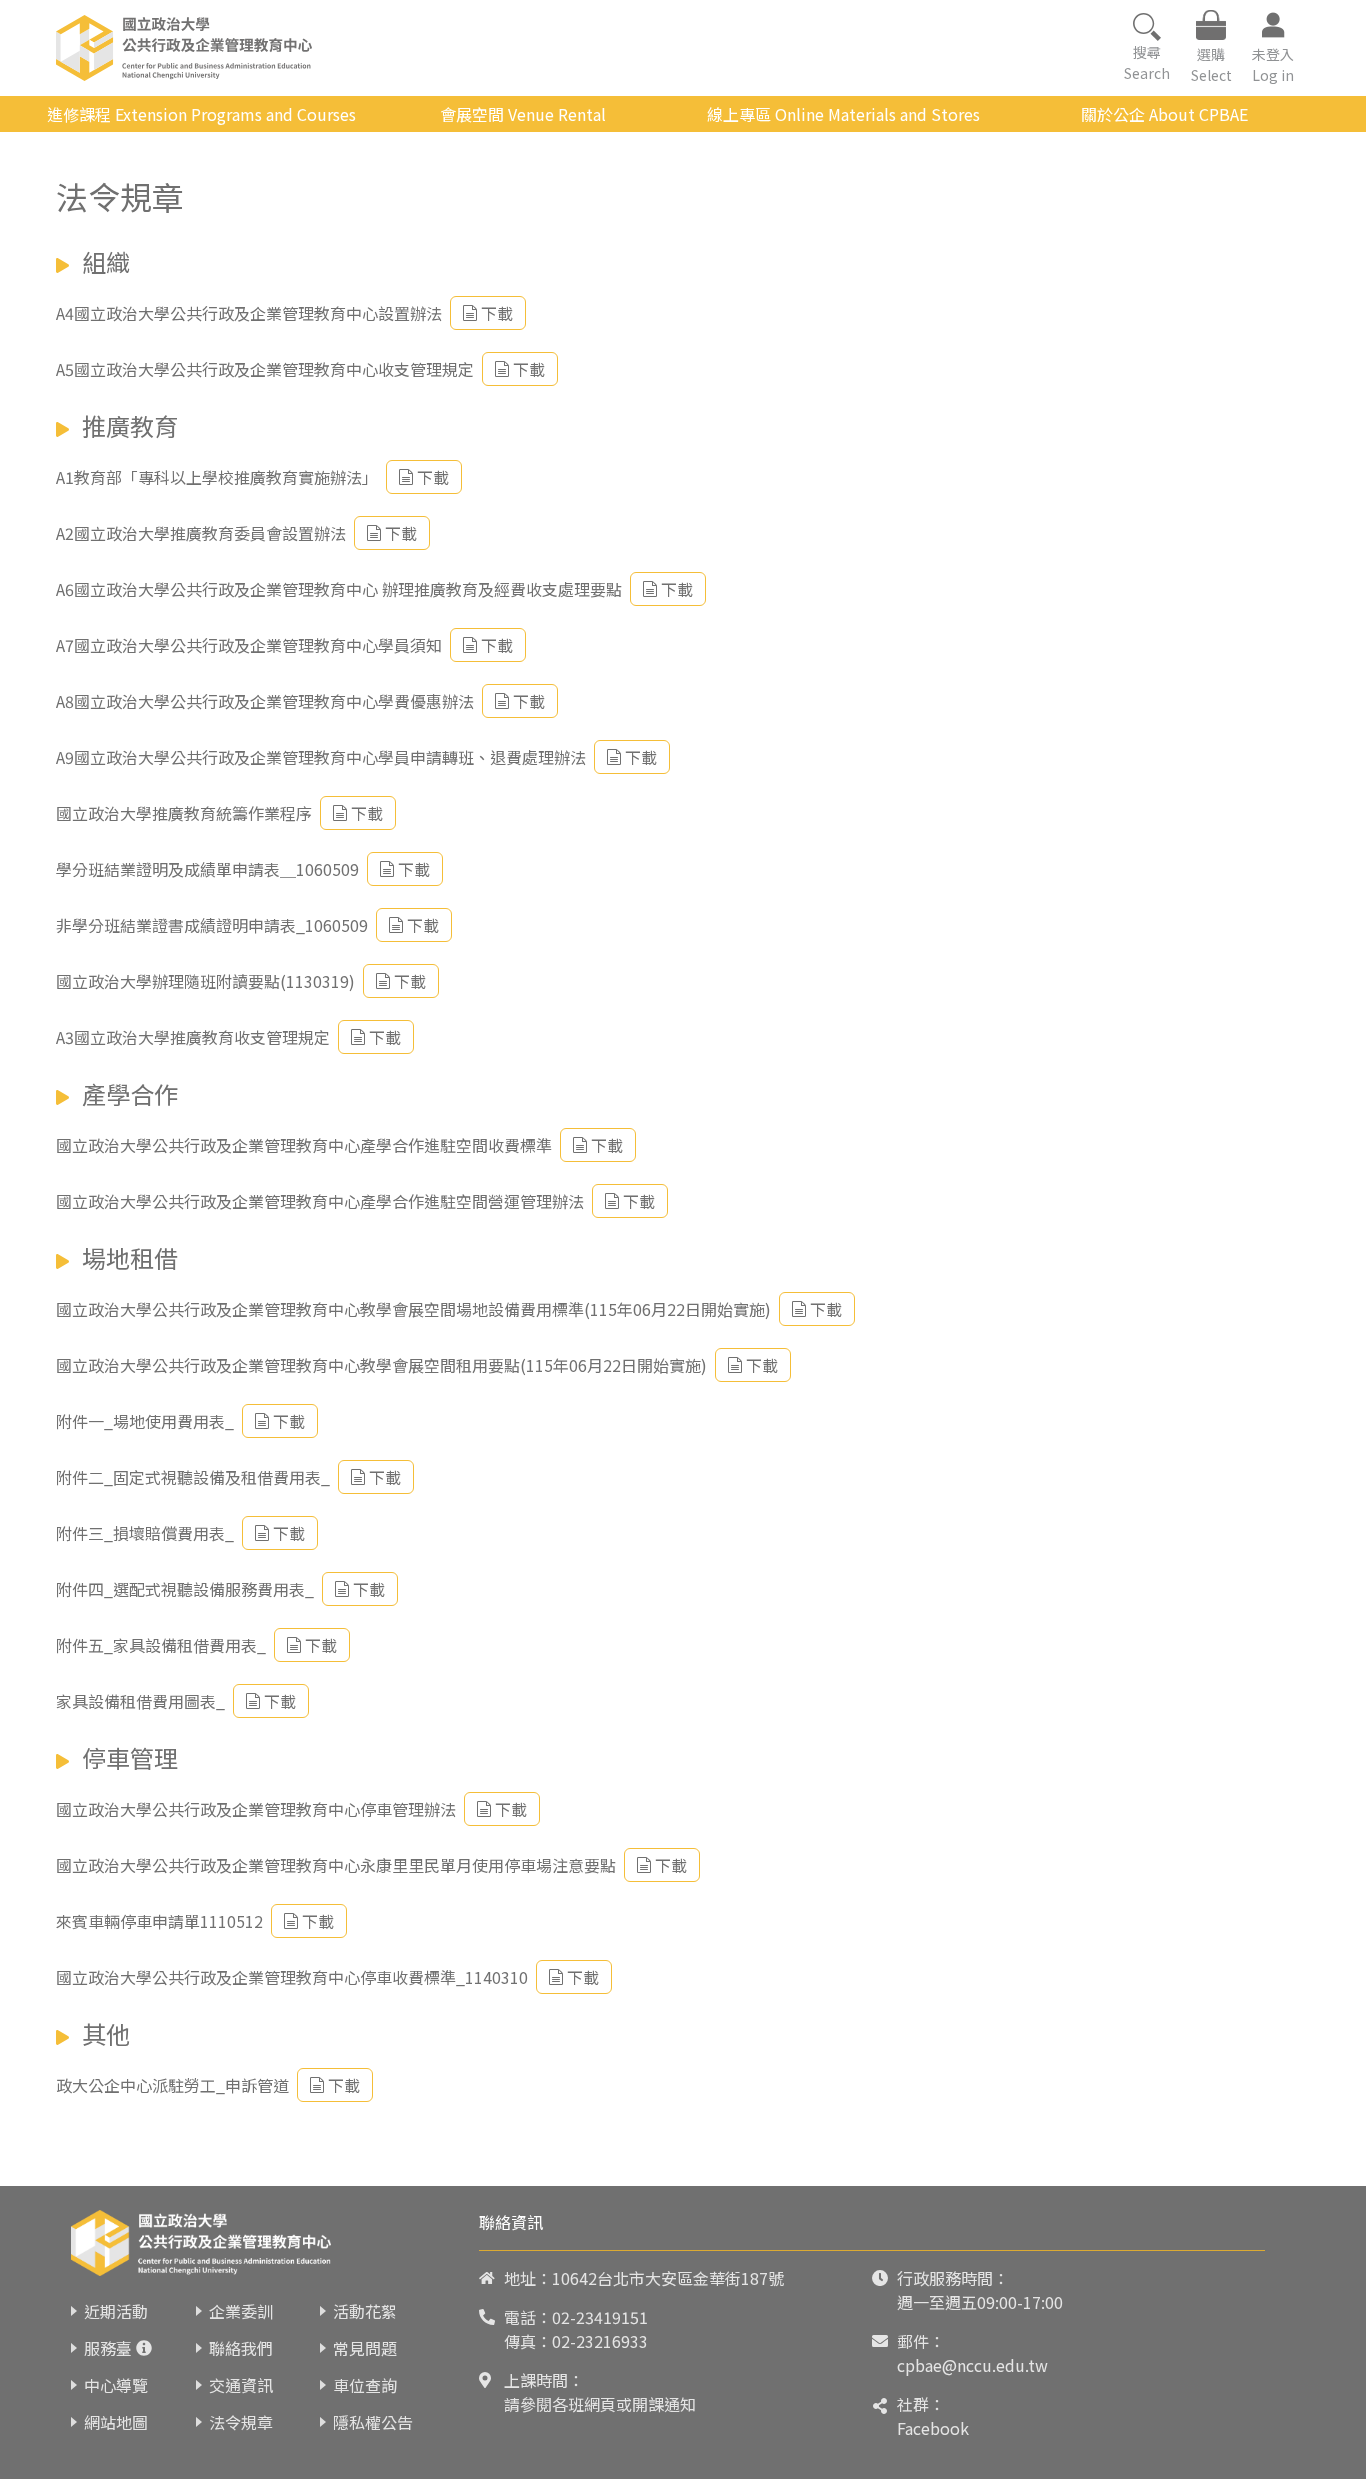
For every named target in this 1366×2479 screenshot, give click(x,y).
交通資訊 (241, 2385)
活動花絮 (365, 2311)
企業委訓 (241, 2311)
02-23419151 (600, 2317)
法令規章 (241, 2422)
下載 (497, 313)
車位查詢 (365, 2385)
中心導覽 (116, 2385)
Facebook (933, 2428)
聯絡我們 (241, 2348)
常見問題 (365, 2348)
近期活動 (116, 2311)
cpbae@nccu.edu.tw (972, 2365)
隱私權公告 (373, 2422)
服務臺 (108, 2348)
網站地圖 (116, 2422)
